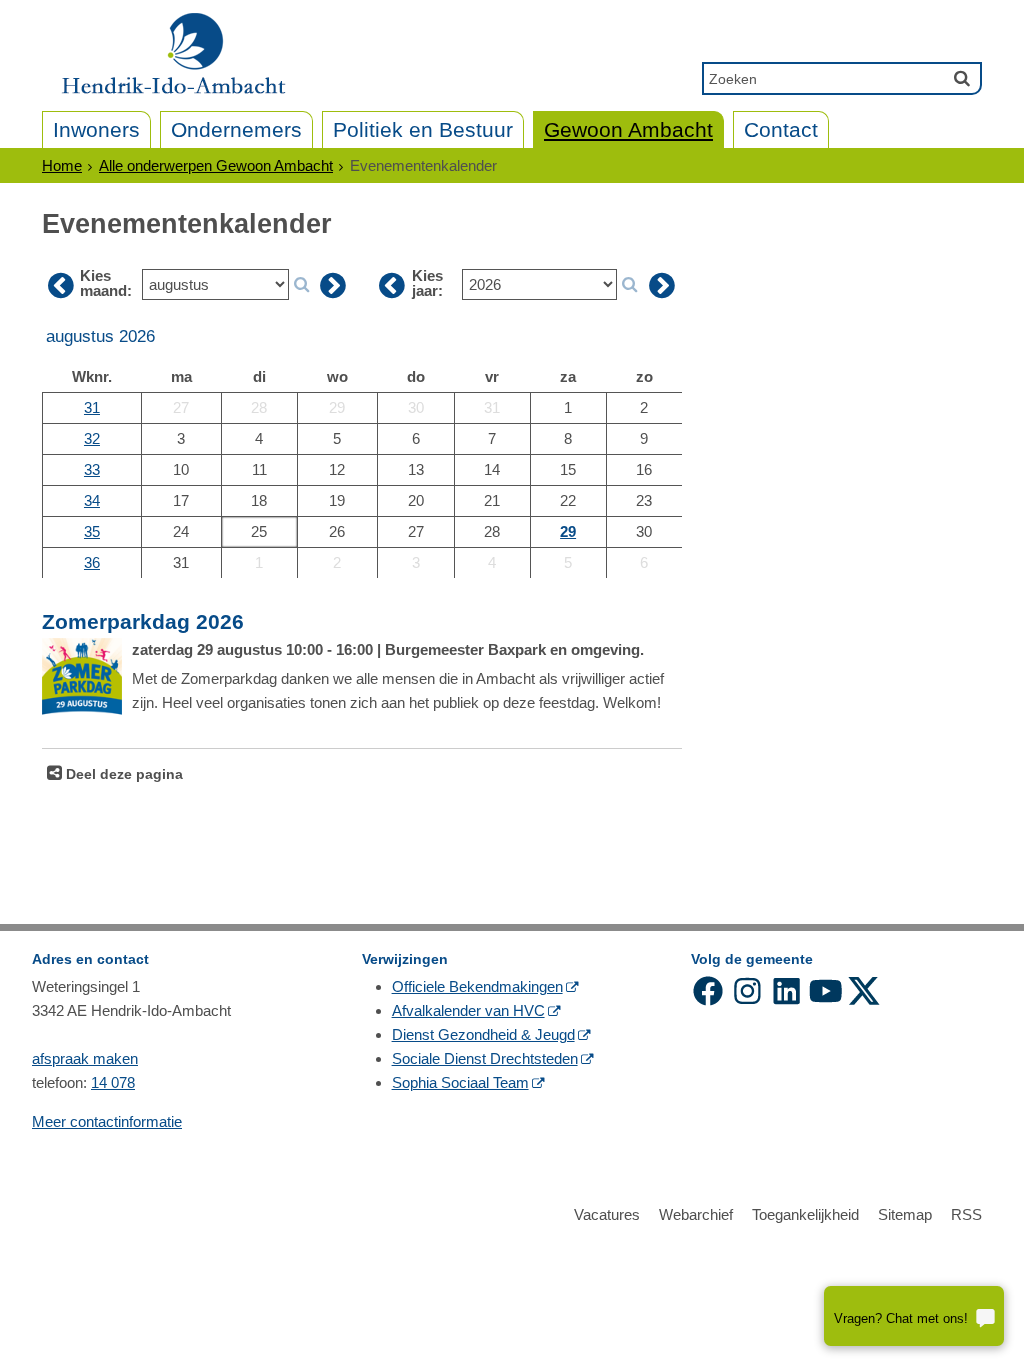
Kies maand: (106, 283)
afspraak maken (85, 1058)
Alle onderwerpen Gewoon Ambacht (216, 165)
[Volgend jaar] (662, 285)
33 (92, 469)
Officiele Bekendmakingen (477, 986)
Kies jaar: (427, 283)
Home (62, 165)
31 (92, 407)
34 (92, 500)
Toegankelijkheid (805, 1214)
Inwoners (96, 129)
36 (92, 562)
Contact (781, 129)
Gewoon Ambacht (628, 129)
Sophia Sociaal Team (460, 1082)
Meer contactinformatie (107, 1121)
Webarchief (696, 1214)
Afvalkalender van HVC (468, 1010)
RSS (966, 1214)
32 (92, 438)
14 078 (113, 1082)
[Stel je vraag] (914, 1316)
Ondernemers (236, 129)
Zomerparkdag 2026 (143, 621)
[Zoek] (962, 78)
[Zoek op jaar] (629, 285)
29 (568, 531)
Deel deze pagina (122, 774)
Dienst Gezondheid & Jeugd (483, 1034)
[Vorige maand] (61, 285)
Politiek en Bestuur (423, 129)
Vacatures (607, 1214)
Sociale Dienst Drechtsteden (485, 1058)
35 (92, 531)
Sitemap (905, 1214)
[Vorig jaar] (393, 285)
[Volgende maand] (333, 285)
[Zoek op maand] (301, 285)
